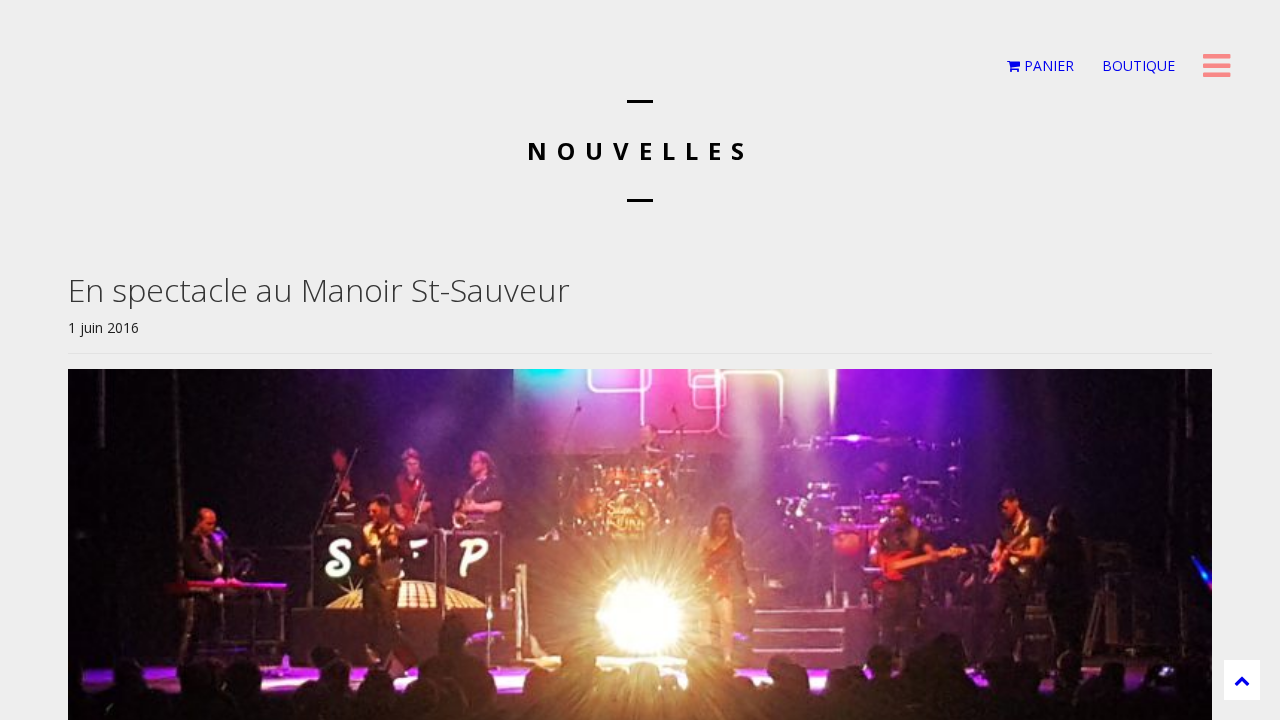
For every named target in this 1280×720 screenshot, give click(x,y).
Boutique (1136, 65)
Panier (1047, 65)
